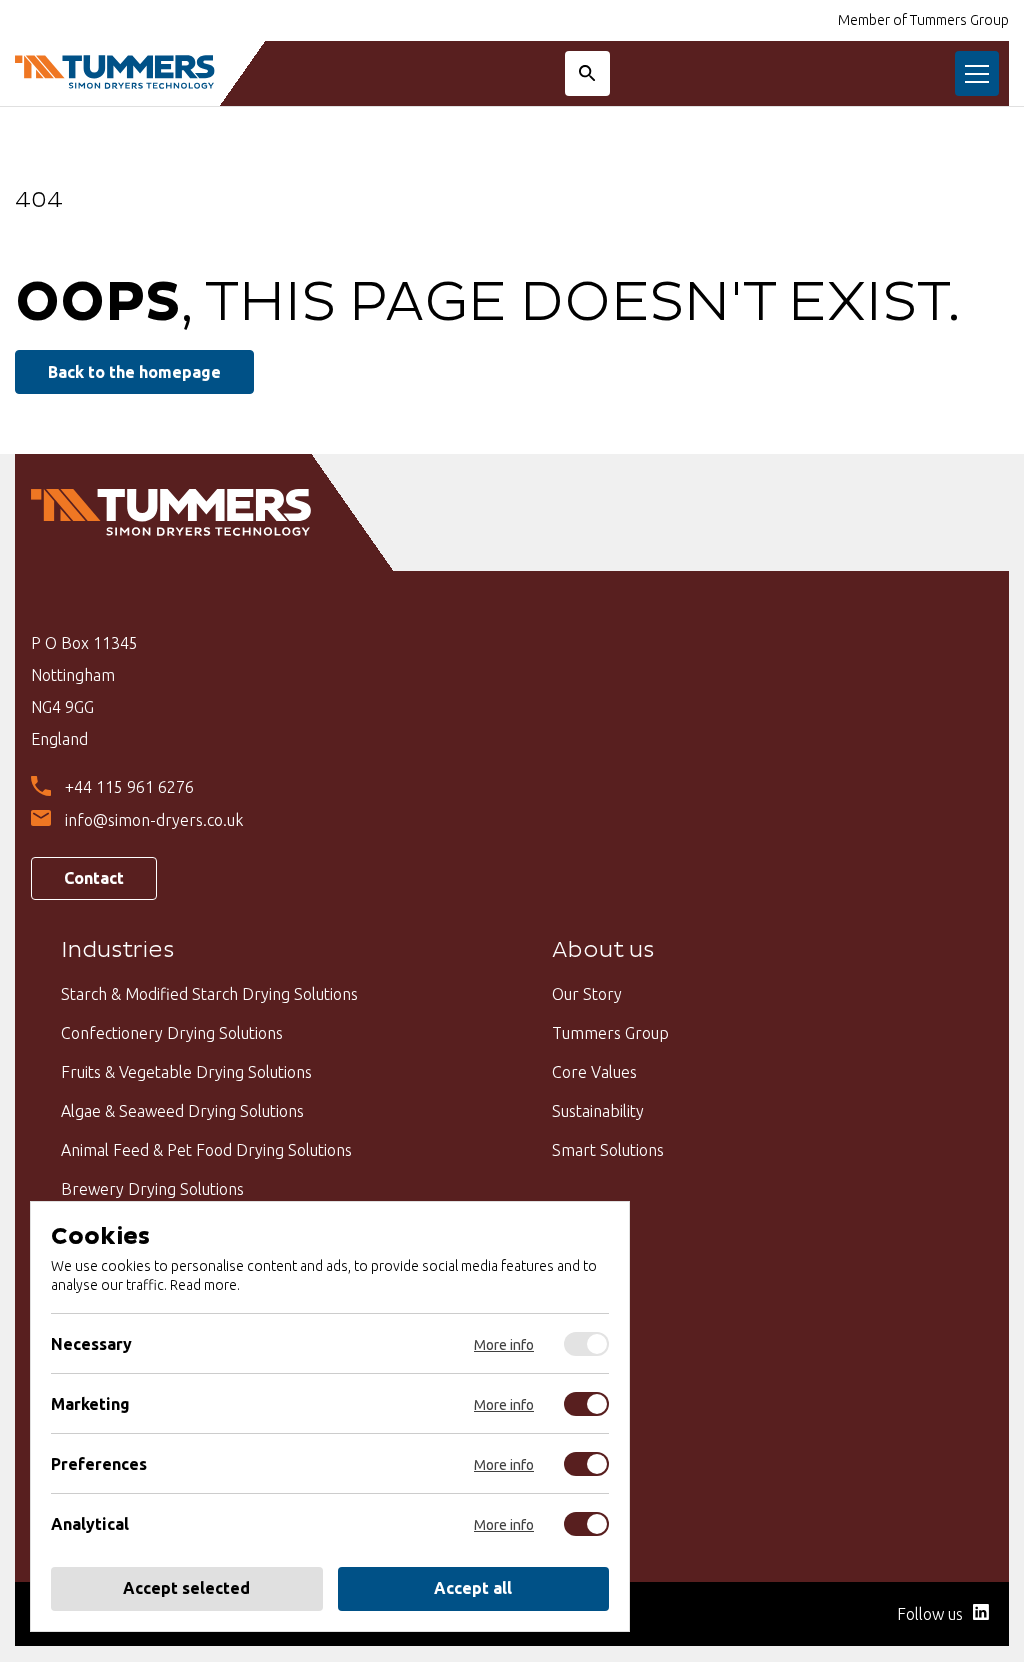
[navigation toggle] (977, 73)
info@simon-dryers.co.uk (154, 820)
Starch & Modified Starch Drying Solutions (209, 994)
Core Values (594, 1072)
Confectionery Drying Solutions (172, 1033)
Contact (94, 878)
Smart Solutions (608, 1150)
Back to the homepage (134, 372)
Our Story (587, 994)
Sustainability (598, 1111)
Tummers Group (610, 1033)
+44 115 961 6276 (129, 787)
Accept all (473, 1589)
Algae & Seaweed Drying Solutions (182, 1111)
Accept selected (186, 1589)
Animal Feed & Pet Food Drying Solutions (206, 1150)
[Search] (587, 73)
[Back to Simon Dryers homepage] (115, 73)
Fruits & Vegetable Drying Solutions (186, 1072)
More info (504, 1345)
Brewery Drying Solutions (152, 1189)
